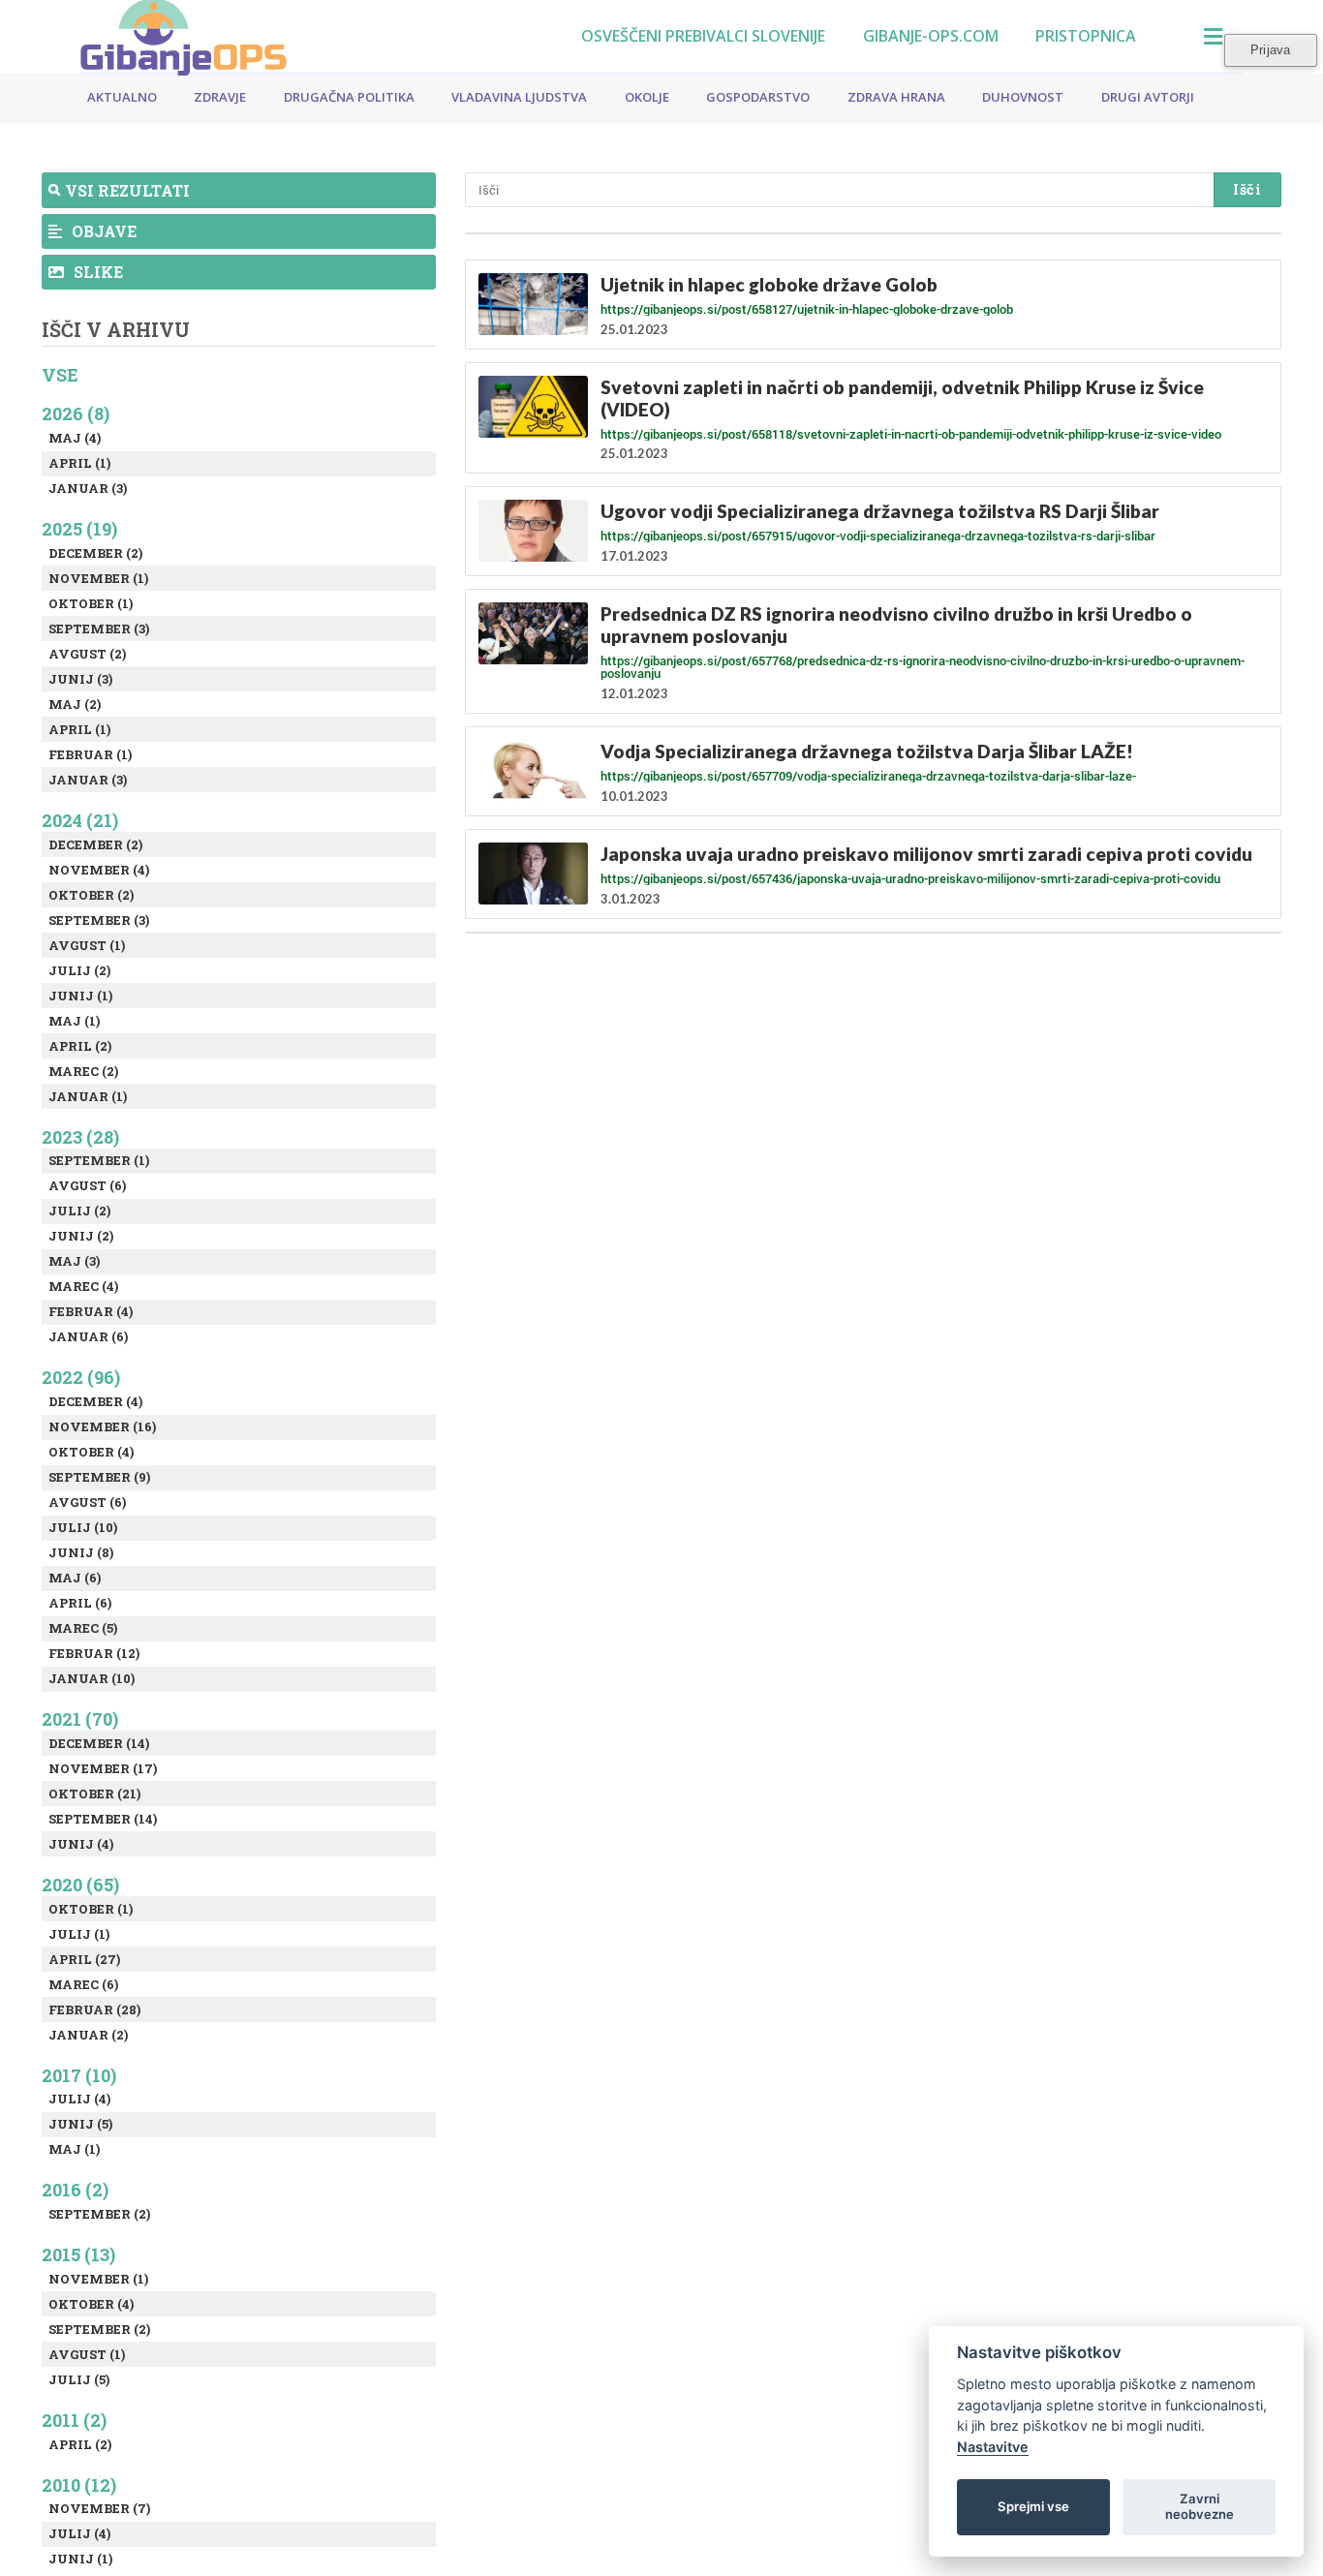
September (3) (99, 629)
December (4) (95, 1401)
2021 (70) (80, 1719)
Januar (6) (88, 1336)
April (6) (80, 1603)
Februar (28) (94, 2009)
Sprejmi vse (1033, 2506)
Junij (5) (80, 2124)
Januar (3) (88, 488)
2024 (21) (80, 820)
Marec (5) (83, 1628)
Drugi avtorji (1148, 97)
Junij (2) (81, 1236)
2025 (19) (79, 529)
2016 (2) (75, 2190)
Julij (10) (83, 1527)
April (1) (79, 463)
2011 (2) (74, 2420)
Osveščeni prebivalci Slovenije (703, 36)
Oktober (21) (94, 1794)
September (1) (99, 1160)
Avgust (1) (87, 945)
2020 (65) (80, 1885)
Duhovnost (1023, 97)
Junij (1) (80, 996)
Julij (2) (79, 970)
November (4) (99, 870)
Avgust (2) (87, 654)
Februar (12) (94, 1653)
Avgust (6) (87, 1185)
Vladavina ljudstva (519, 97)
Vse (60, 375)
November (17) (103, 1768)
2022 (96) (81, 1377)
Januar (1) (88, 1096)
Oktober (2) (91, 895)
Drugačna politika (349, 97)
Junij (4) (81, 1844)
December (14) (99, 1743)
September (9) (99, 1477)
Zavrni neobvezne (1200, 2506)
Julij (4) (79, 2099)
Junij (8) (81, 1552)
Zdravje (220, 97)
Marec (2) (83, 1071)
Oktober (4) (91, 1452)
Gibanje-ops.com (931, 36)
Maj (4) (75, 438)
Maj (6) (75, 1578)
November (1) (98, 578)
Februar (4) (91, 1311)
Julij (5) (79, 2379)
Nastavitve (993, 2447)
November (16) (102, 1426)
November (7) (99, 2508)
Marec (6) (83, 1984)
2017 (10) (79, 2075)
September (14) (103, 1819)
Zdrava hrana (896, 97)
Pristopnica (1086, 36)
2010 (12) (79, 2485)
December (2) (95, 553)
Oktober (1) (91, 603)
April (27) (84, 1959)
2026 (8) (76, 414)
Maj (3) (74, 1261)
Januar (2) (88, 2035)
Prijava (1270, 50)
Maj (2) (75, 704)
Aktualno (122, 97)
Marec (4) (83, 1286)
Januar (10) (92, 1678)
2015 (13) (78, 2254)
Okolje (647, 97)
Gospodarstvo (758, 97)
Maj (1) (74, 1021)
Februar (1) (90, 754)
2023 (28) (80, 1137)
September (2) (99, 2214)
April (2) (80, 1046)
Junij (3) (80, 679)
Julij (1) (79, 1934)
